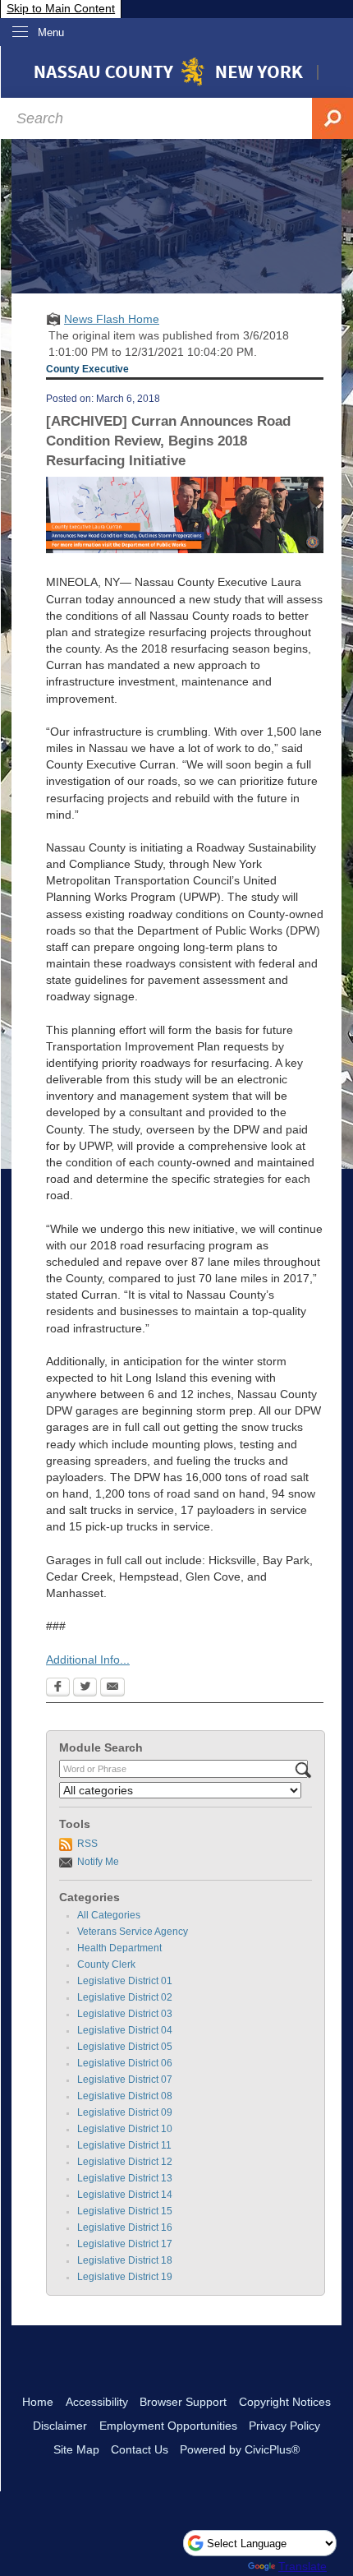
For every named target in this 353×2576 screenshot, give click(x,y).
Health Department (119, 1948)
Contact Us (140, 2449)
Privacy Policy (284, 2426)
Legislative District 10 (125, 2129)
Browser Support (183, 2402)
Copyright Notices (285, 2402)
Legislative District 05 (125, 2047)
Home (38, 2402)
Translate (303, 2566)
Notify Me (98, 1862)
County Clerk (106, 1964)
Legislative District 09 (125, 2112)
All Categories (109, 1915)
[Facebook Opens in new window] (58, 1688)
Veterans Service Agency (133, 1932)
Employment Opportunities (168, 2426)
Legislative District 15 (125, 2211)
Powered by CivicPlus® (240, 2449)
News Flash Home (112, 319)
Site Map (76, 2449)
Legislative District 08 (125, 2096)
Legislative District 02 (125, 1997)
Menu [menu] (51, 32)
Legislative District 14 (125, 2195)
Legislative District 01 (125, 1981)
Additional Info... (88, 1660)
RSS (87, 1844)
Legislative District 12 (125, 2162)
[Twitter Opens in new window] (85, 1688)
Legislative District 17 (125, 2244)
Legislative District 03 (125, 2014)
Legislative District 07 (125, 2080)
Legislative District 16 (125, 2227)
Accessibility (97, 2402)
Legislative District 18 (125, 2260)
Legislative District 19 (125, 2277)
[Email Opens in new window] (112, 1688)
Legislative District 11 (124, 2145)
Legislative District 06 (125, 2063)
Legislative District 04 (125, 2030)
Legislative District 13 (125, 2178)
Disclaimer (60, 2426)
